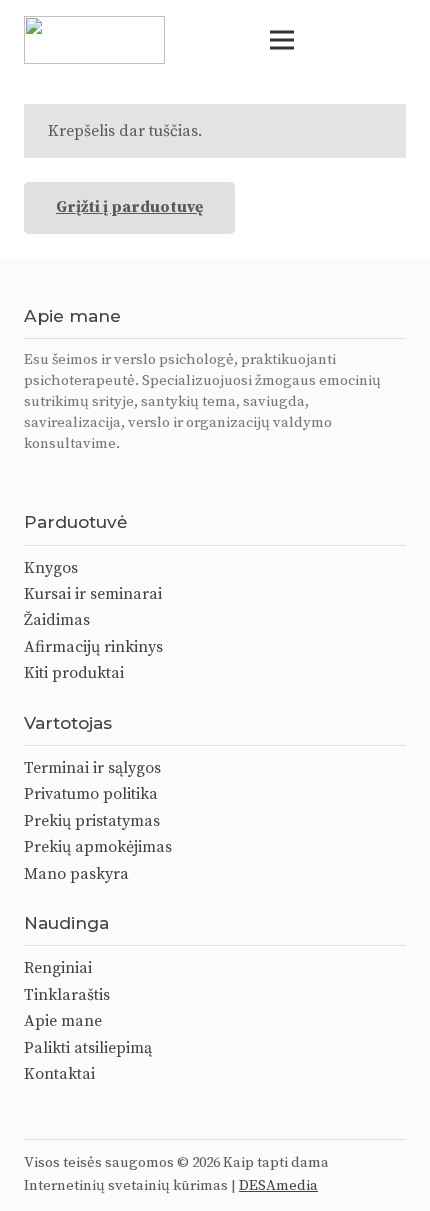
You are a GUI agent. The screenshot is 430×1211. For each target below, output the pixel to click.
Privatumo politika (91, 794)
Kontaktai (59, 1074)
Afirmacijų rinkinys (93, 647)
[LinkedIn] (140, 479)
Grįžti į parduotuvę (129, 207)
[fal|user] (351, 40)
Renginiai (58, 968)
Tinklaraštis (67, 995)
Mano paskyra (76, 874)
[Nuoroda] (94, 40)
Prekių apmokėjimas (98, 847)
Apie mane (63, 1021)
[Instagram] (67, 480)
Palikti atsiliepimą (88, 1048)
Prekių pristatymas (92, 821)
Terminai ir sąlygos (92, 768)
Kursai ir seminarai (93, 594)
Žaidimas (57, 620)
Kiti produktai (74, 673)
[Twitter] (104, 479)
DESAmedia (278, 1185)
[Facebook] (30, 479)
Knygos (51, 568)
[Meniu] (282, 40)
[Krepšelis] (392, 40)
